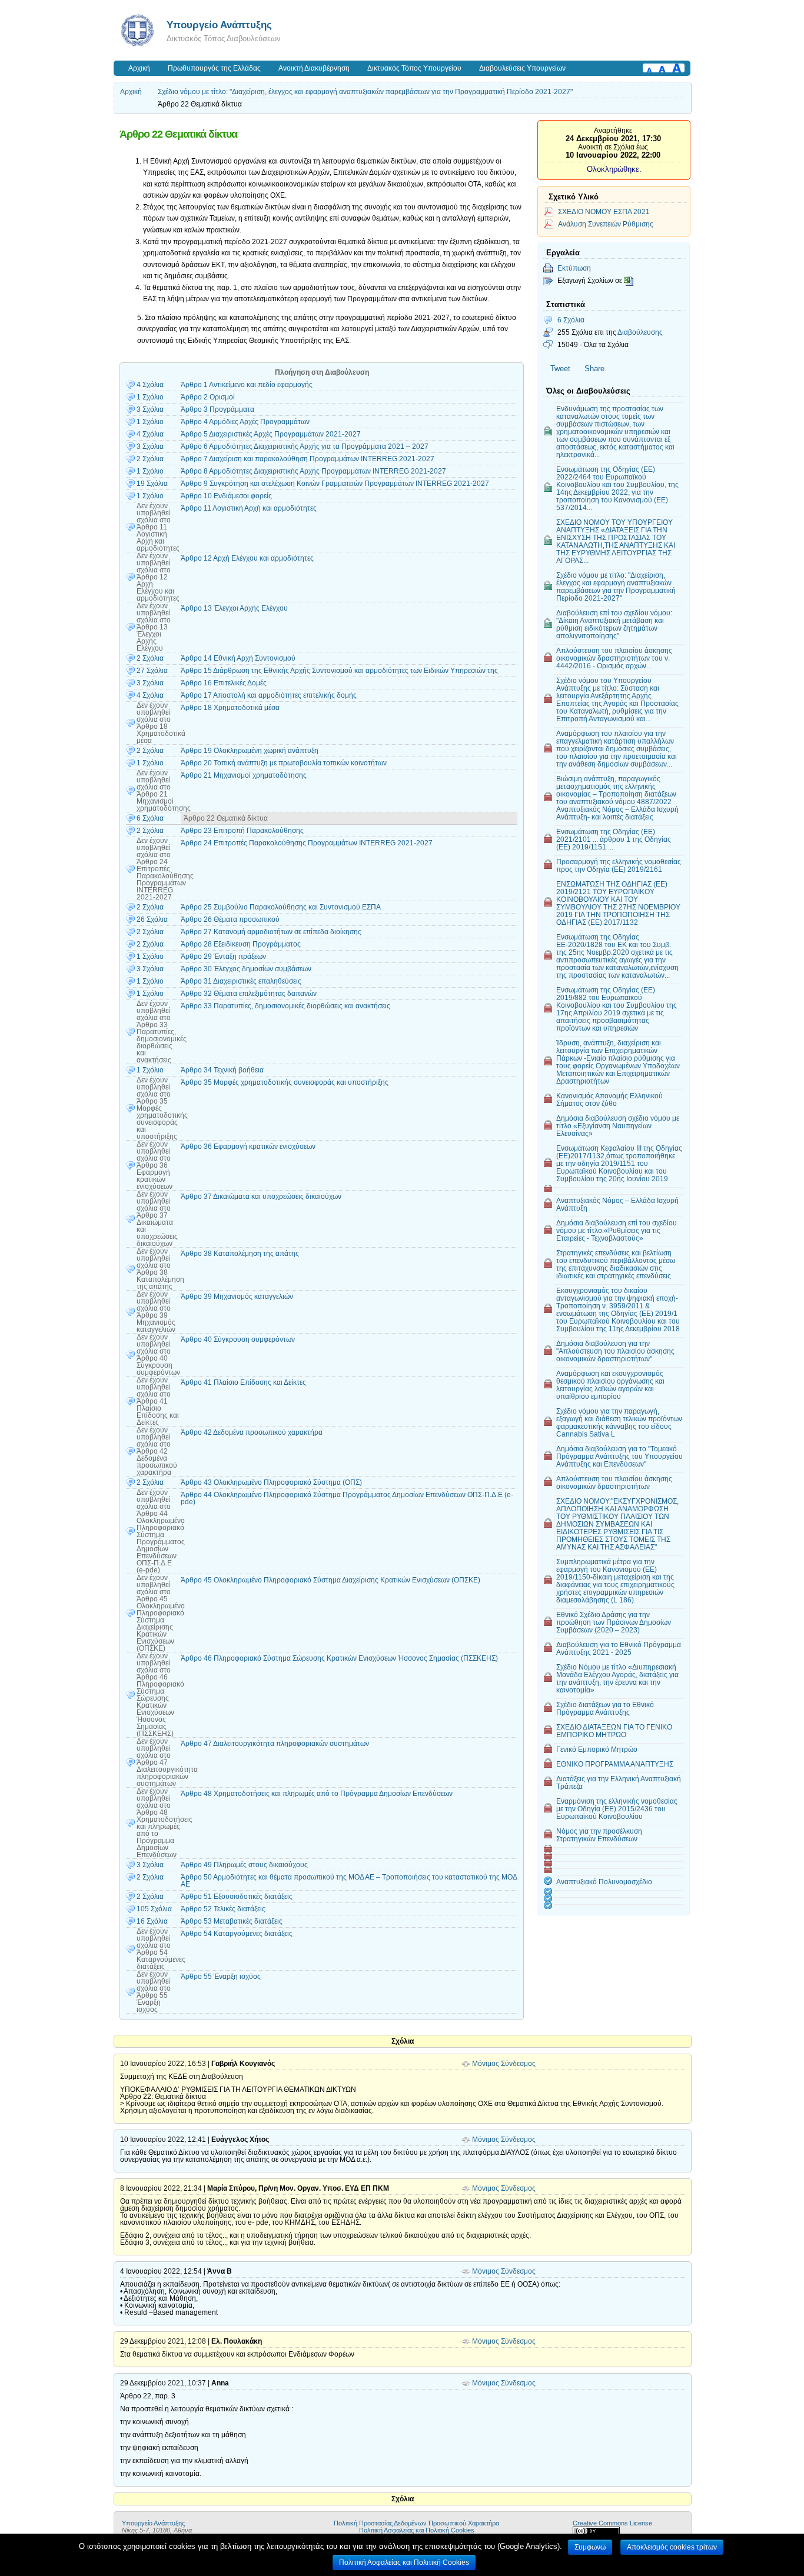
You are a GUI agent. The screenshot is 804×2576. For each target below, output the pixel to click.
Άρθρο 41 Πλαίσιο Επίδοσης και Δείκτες (243, 1382)
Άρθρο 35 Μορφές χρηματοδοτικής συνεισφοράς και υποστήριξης (285, 1082)
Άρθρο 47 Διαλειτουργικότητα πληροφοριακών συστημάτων (275, 1744)
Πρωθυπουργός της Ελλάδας (214, 68)
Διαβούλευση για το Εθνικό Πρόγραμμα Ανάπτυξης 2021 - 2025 (619, 1648)
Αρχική (139, 68)
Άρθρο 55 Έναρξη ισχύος (221, 1977)
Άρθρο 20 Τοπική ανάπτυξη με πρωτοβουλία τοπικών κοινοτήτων (284, 763)
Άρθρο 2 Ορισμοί (208, 397)
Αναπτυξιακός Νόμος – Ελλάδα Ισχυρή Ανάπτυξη (617, 1204)
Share (594, 369)
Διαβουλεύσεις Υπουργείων (522, 68)
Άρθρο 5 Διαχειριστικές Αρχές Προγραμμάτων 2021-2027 (271, 434)
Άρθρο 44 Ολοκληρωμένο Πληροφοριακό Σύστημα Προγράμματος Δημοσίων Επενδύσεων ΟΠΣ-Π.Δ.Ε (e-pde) (347, 1498)
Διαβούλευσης (640, 332)
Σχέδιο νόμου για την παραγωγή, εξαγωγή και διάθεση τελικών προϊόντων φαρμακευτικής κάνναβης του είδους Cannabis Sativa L (619, 1422)
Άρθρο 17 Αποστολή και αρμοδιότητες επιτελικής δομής (269, 695)
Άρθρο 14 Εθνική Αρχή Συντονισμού (238, 658)
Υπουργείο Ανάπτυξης (219, 25)
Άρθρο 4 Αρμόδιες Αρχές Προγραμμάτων (245, 422)
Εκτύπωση (574, 268)
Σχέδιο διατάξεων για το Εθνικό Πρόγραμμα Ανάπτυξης (605, 1708)
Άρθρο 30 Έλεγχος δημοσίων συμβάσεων (246, 969)
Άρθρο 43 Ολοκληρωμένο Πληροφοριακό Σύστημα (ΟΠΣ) (271, 1482)
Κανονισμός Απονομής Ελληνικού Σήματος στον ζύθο (609, 1099)
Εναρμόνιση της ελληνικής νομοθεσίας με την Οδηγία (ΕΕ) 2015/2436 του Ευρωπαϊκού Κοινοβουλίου (617, 1809)
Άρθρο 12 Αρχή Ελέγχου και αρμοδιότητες (247, 558)
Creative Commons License (612, 2523)
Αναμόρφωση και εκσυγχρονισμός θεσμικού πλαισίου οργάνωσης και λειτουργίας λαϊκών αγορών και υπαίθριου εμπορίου (610, 1385)
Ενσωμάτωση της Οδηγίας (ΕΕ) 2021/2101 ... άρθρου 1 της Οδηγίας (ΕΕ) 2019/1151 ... (614, 839)
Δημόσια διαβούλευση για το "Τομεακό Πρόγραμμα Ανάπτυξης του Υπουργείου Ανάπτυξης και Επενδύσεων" (619, 1456)
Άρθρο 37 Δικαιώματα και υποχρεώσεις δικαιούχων (261, 1197)
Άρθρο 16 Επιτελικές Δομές (224, 683)
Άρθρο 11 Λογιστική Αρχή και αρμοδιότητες (249, 508)
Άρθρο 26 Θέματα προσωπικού (230, 919)
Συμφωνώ (590, 2547)
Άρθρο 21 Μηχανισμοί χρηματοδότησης (244, 775)
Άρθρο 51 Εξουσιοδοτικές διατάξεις (237, 1897)
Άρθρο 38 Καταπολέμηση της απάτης (240, 1254)
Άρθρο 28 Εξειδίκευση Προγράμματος (241, 944)
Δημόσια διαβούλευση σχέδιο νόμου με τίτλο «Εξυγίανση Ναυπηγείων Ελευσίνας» (618, 1126)
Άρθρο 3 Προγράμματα (217, 409)
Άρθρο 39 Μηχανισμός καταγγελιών (237, 1297)
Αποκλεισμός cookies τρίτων (672, 2547)
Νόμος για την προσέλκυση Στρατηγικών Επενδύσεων (599, 1835)
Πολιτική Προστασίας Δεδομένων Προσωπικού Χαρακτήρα (416, 2523)
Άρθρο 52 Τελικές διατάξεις (223, 1909)
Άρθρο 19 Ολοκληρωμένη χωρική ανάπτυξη (250, 751)
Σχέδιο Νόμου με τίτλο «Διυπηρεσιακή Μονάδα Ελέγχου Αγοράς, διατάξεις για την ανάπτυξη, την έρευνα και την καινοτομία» (617, 1678)
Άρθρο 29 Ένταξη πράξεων (223, 957)
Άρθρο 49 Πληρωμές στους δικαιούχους (244, 1865)
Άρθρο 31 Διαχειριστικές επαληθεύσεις (241, 981)
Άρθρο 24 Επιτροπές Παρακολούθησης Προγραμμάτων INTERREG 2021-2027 (307, 843)
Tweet (560, 369)
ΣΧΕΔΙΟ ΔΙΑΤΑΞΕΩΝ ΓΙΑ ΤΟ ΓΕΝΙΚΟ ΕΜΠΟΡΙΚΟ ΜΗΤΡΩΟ (614, 1731)
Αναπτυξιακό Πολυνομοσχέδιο (604, 1882)
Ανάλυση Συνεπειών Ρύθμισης (606, 224)
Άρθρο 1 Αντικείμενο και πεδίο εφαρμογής (247, 385)
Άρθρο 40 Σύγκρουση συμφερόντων (238, 1339)
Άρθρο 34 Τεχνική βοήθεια (222, 1070)
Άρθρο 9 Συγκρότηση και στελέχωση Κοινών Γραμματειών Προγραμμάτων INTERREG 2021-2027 (335, 484)
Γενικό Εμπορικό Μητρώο (597, 1749)
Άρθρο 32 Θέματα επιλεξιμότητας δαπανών (249, 994)
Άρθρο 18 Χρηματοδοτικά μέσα (230, 708)
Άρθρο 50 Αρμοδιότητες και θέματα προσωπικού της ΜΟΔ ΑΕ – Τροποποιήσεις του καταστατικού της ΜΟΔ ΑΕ (349, 1881)
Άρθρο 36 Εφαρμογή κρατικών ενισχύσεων (248, 1147)
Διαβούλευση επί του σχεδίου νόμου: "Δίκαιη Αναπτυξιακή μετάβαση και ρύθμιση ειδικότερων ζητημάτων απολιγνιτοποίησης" (614, 624)
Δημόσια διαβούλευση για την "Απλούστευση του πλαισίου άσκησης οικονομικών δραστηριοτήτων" (615, 1351)
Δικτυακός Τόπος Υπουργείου (414, 68)
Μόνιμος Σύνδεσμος (504, 2064)
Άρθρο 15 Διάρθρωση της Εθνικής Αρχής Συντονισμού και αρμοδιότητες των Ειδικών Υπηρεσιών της (339, 671)
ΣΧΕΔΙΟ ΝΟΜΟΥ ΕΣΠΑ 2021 (604, 211)
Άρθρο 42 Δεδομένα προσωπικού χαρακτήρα (252, 1432)
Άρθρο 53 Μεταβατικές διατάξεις (232, 1921)
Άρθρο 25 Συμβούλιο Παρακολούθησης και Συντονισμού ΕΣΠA (281, 907)
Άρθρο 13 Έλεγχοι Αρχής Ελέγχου (234, 608)
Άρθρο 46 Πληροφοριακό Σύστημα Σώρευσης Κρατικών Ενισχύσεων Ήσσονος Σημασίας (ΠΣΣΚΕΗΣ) (339, 1658)
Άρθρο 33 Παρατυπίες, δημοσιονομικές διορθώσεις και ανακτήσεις (285, 1006)
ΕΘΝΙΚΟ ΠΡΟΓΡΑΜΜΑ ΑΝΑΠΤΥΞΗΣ (615, 1764)
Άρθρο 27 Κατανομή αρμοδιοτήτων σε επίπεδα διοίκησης (271, 932)
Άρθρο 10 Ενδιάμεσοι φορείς (226, 496)
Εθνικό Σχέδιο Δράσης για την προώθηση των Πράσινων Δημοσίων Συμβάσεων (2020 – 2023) (614, 1622)
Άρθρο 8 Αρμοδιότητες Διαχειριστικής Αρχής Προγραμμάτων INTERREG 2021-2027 (313, 471)
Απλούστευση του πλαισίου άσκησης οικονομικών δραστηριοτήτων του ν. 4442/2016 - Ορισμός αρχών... (614, 658)
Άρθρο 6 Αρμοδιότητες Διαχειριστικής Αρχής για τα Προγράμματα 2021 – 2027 (305, 446)
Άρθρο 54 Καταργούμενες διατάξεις (237, 1934)
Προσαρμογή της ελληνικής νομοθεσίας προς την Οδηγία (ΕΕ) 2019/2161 (619, 865)
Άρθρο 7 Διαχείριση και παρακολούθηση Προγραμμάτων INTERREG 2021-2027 (308, 459)
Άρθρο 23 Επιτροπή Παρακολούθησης (242, 831)
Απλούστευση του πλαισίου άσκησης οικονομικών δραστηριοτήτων (614, 1482)
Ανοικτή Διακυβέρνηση (314, 68)
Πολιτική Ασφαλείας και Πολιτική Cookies (417, 2530)
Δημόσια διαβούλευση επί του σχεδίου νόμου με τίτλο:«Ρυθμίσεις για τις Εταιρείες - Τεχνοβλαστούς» (617, 1230)
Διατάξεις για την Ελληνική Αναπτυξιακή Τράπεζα (619, 1782)
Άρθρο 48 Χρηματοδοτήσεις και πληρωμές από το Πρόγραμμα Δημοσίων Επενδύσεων (317, 1794)
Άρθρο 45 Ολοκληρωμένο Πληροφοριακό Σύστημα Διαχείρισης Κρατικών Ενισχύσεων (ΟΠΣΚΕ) (330, 1580)
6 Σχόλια (571, 320)
